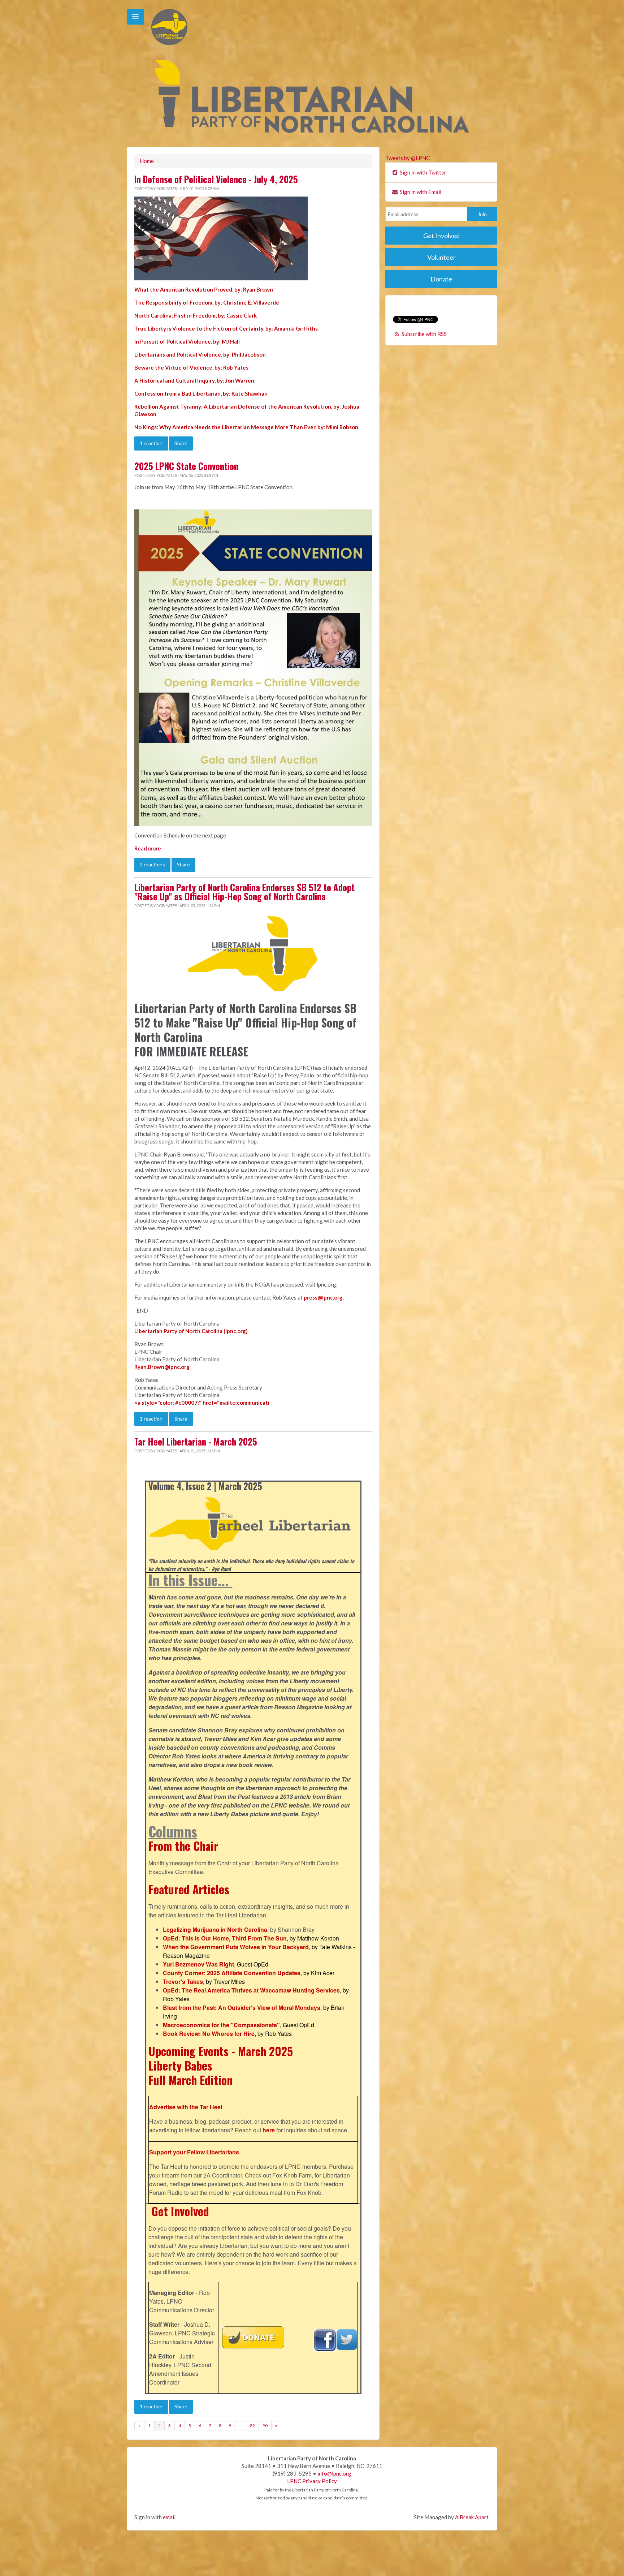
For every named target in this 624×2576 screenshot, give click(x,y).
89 (252, 2426)
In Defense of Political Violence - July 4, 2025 (216, 179)
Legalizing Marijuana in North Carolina (215, 1929)
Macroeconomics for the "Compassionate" (221, 2025)
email (169, 2517)
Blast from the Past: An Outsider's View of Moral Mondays (242, 2008)
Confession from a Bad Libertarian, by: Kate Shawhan (201, 393)
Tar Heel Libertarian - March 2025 (196, 1442)
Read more (148, 848)
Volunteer (441, 257)
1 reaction (151, 443)
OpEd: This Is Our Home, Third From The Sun (225, 1938)
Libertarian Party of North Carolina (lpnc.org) (191, 1331)
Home (147, 161)
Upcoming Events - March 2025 (221, 2051)
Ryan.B (143, 1367)
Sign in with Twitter (422, 172)
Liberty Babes (180, 2065)
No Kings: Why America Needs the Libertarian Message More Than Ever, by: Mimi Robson (246, 427)
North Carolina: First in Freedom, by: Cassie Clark (196, 315)
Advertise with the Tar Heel (186, 2107)
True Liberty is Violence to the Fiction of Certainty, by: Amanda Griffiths (226, 328)
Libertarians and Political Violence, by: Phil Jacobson (200, 354)
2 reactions (152, 864)
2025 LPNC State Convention (186, 466)
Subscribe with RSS (424, 334)
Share (181, 443)
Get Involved (180, 2211)
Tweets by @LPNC (408, 158)
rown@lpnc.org (170, 1367)
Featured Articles (189, 1889)
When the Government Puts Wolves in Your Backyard (236, 1947)
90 (265, 2426)
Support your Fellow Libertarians (194, 2152)
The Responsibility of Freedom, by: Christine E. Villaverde (207, 302)
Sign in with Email (420, 192)
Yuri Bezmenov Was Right (198, 1964)
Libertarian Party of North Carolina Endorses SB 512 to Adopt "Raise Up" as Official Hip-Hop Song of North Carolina (244, 892)
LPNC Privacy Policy (312, 2481)
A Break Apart (472, 2517)
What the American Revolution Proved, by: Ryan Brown (204, 289)
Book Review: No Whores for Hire (209, 2034)
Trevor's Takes (183, 1981)
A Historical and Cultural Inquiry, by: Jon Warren (194, 380)
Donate (441, 279)
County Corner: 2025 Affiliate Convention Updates (232, 1973)
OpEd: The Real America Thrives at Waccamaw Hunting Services (251, 1990)
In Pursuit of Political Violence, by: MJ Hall (187, 341)
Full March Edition (190, 2080)
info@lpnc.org (334, 2473)
